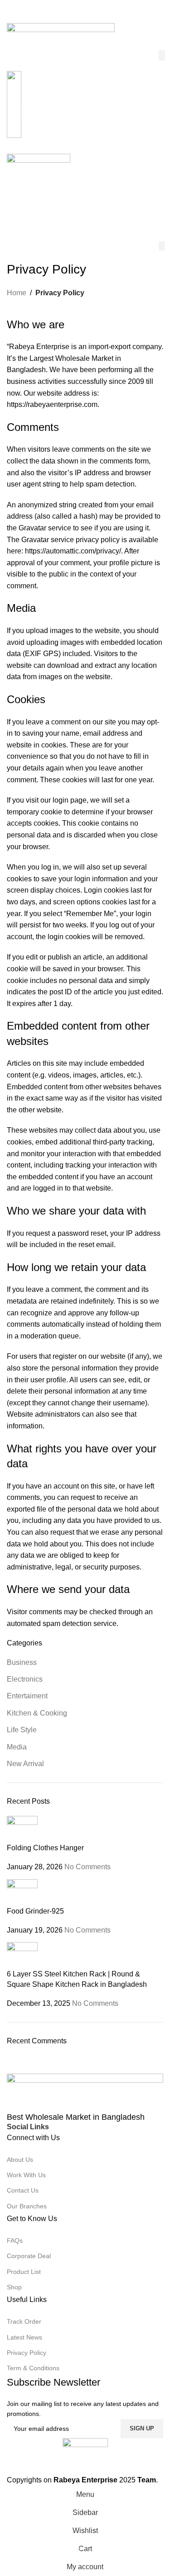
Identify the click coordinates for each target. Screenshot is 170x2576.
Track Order (24, 2321)
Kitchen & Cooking (37, 1713)
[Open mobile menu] (85, 145)
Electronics (25, 1679)
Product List (24, 2272)
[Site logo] (61, 36)
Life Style (22, 1730)
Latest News (24, 2337)
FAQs (15, 2240)
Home (17, 293)
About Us (20, 2160)
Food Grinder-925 (35, 1911)
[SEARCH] (162, 55)
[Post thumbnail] (22, 1829)
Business (22, 1662)
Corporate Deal (29, 2256)
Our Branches (27, 2206)
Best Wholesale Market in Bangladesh (76, 2117)
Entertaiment (27, 1696)
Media (17, 1747)
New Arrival (25, 1764)
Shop (14, 2287)
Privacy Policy (27, 2353)
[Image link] (85, 2093)
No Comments (87, 1867)
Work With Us (26, 2175)
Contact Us (23, 2190)
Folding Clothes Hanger (45, 1848)
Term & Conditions (33, 2368)
